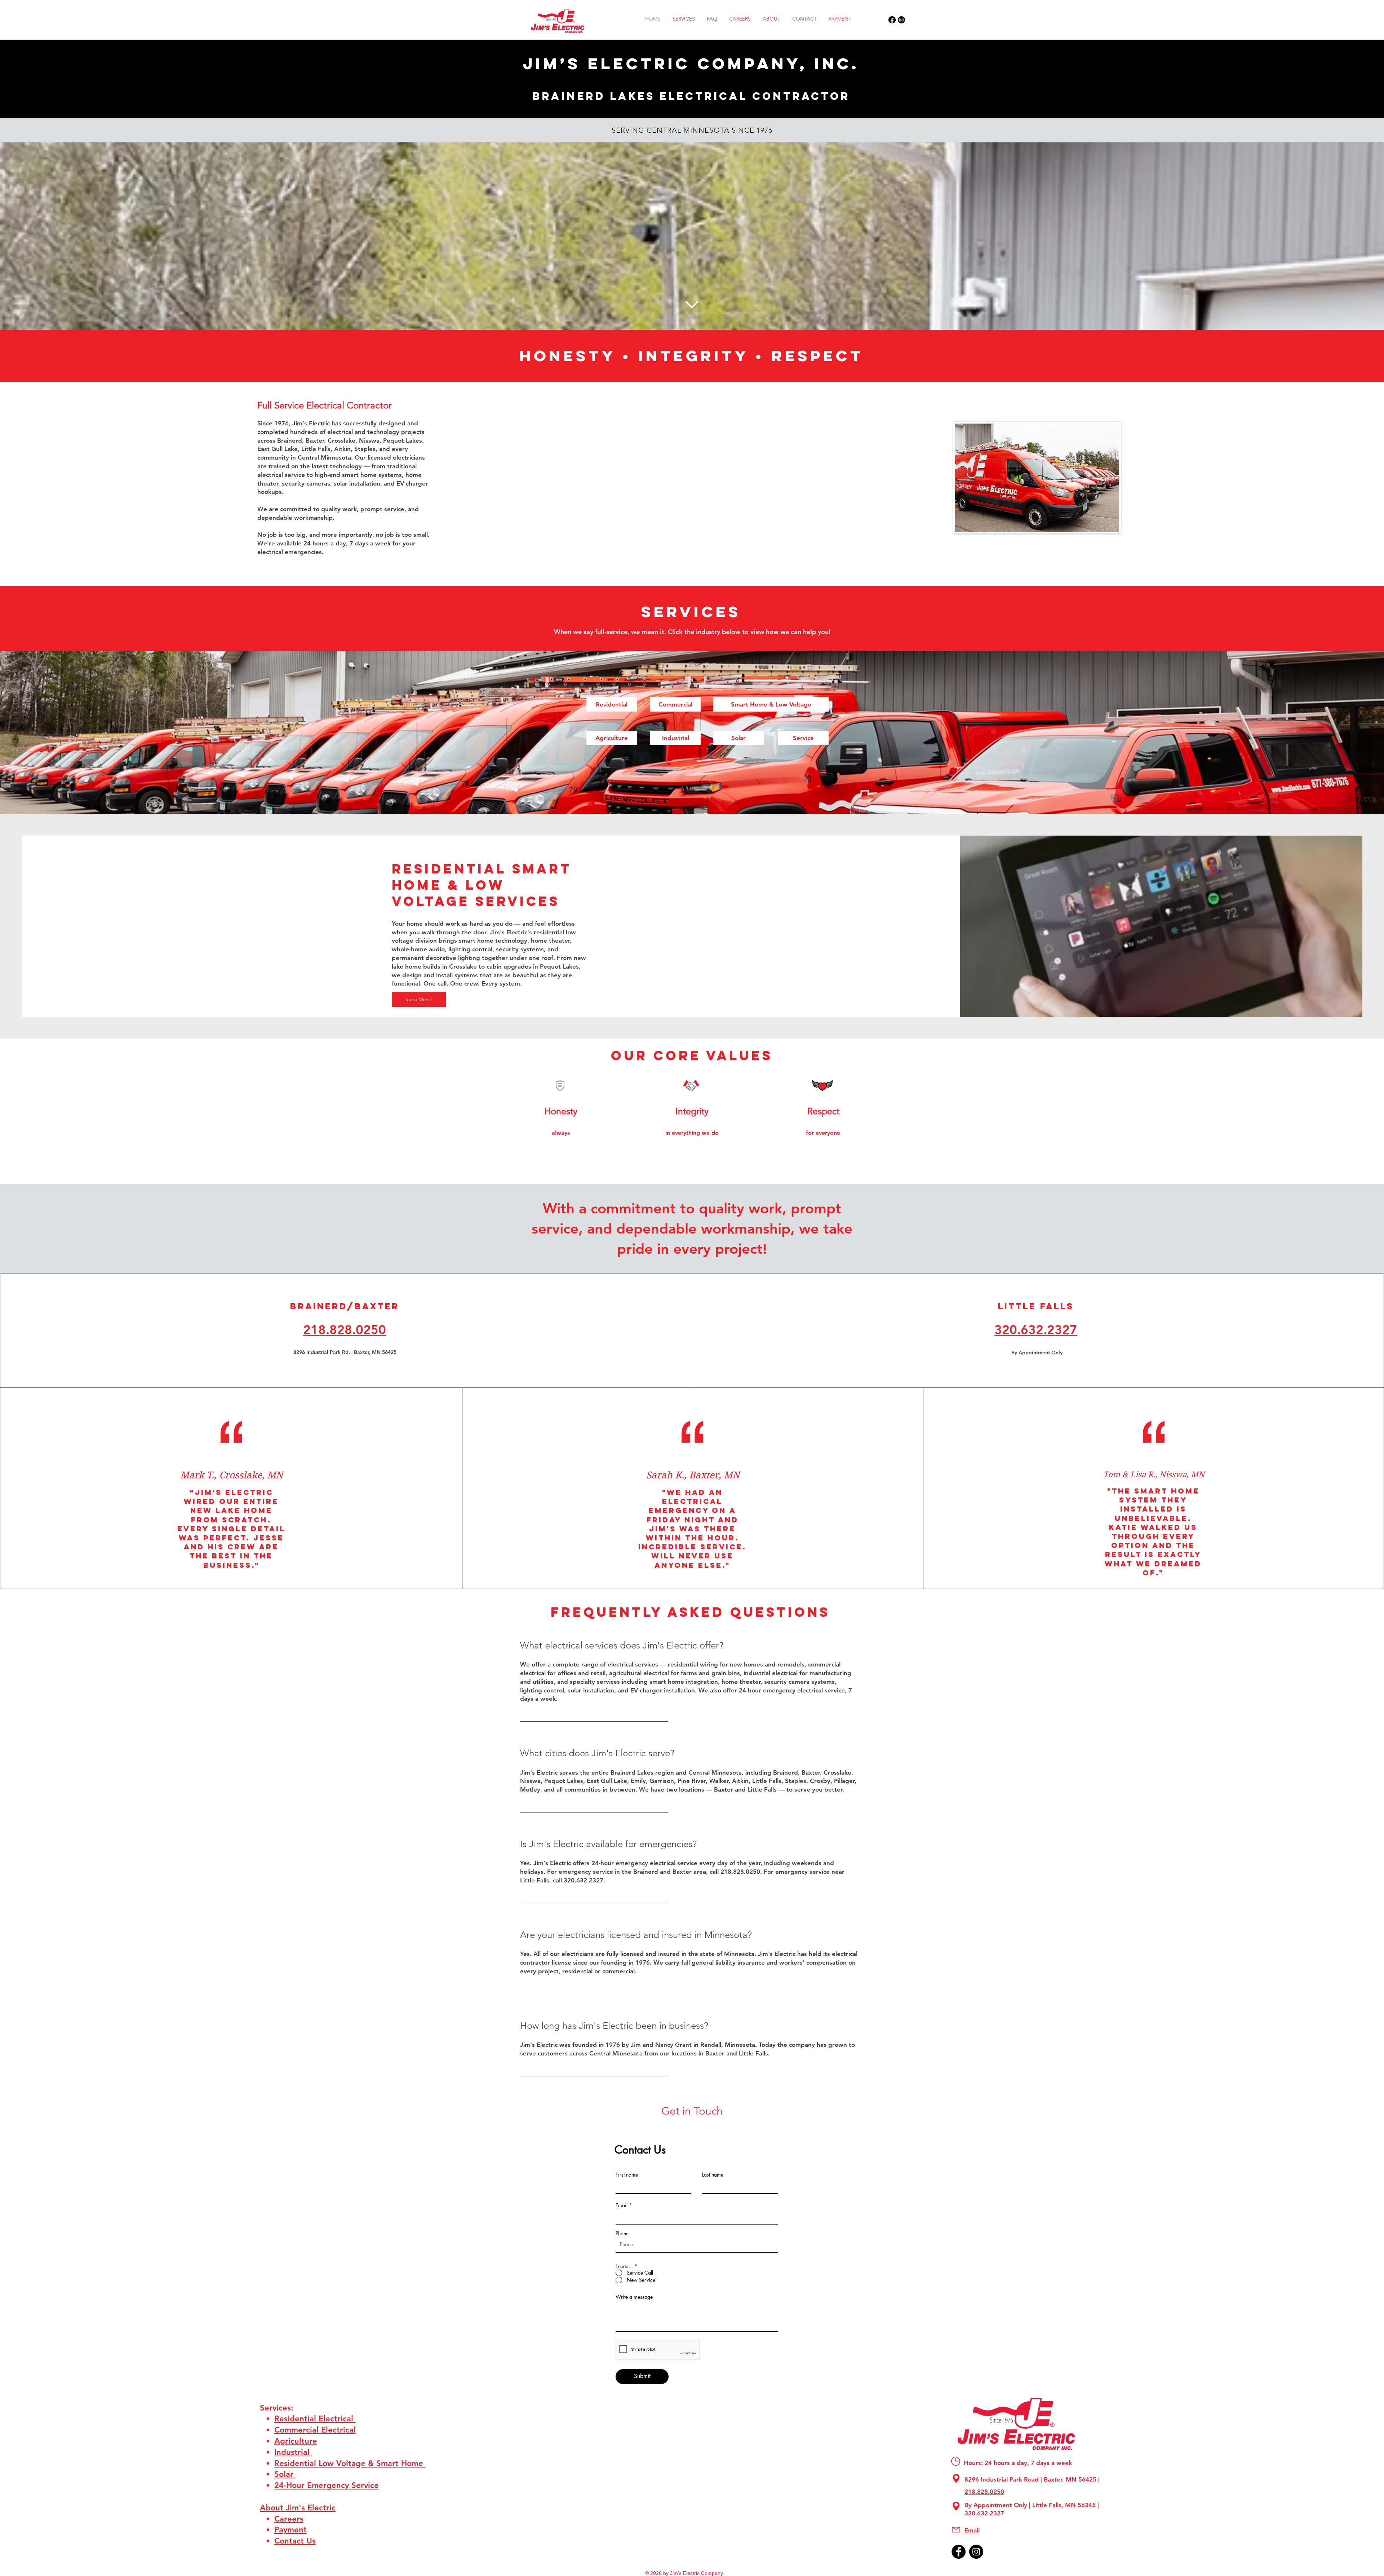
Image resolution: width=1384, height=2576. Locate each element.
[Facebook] (892, 20)
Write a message (634, 2297)
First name (627, 2175)
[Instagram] (901, 20)
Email (622, 2205)
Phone (622, 2234)
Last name (713, 2175)
